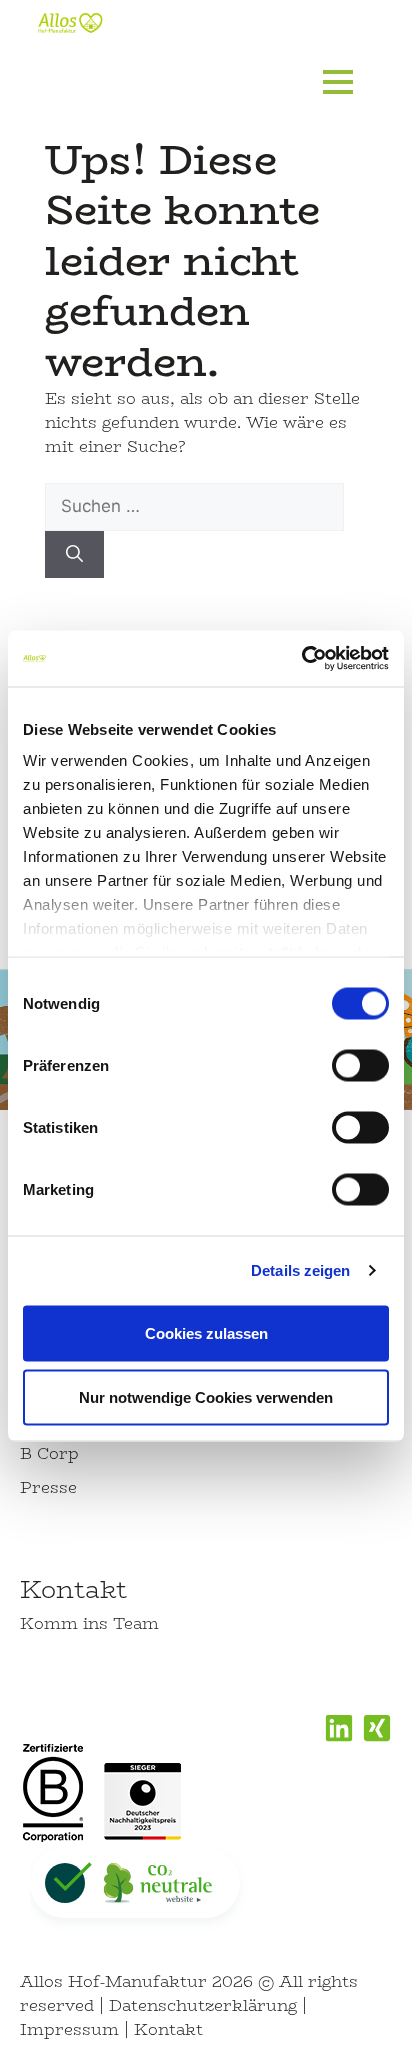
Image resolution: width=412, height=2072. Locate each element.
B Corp (49, 1453)
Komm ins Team (89, 1623)
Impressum (69, 2029)
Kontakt (73, 1589)
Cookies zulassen (206, 1332)
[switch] (360, 1065)
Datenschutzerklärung (203, 2005)
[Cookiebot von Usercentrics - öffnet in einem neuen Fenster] (301, 659)
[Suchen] (74, 555)
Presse (48, 1487)
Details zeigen (300, 1270)
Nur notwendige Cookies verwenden (206, 1396)
